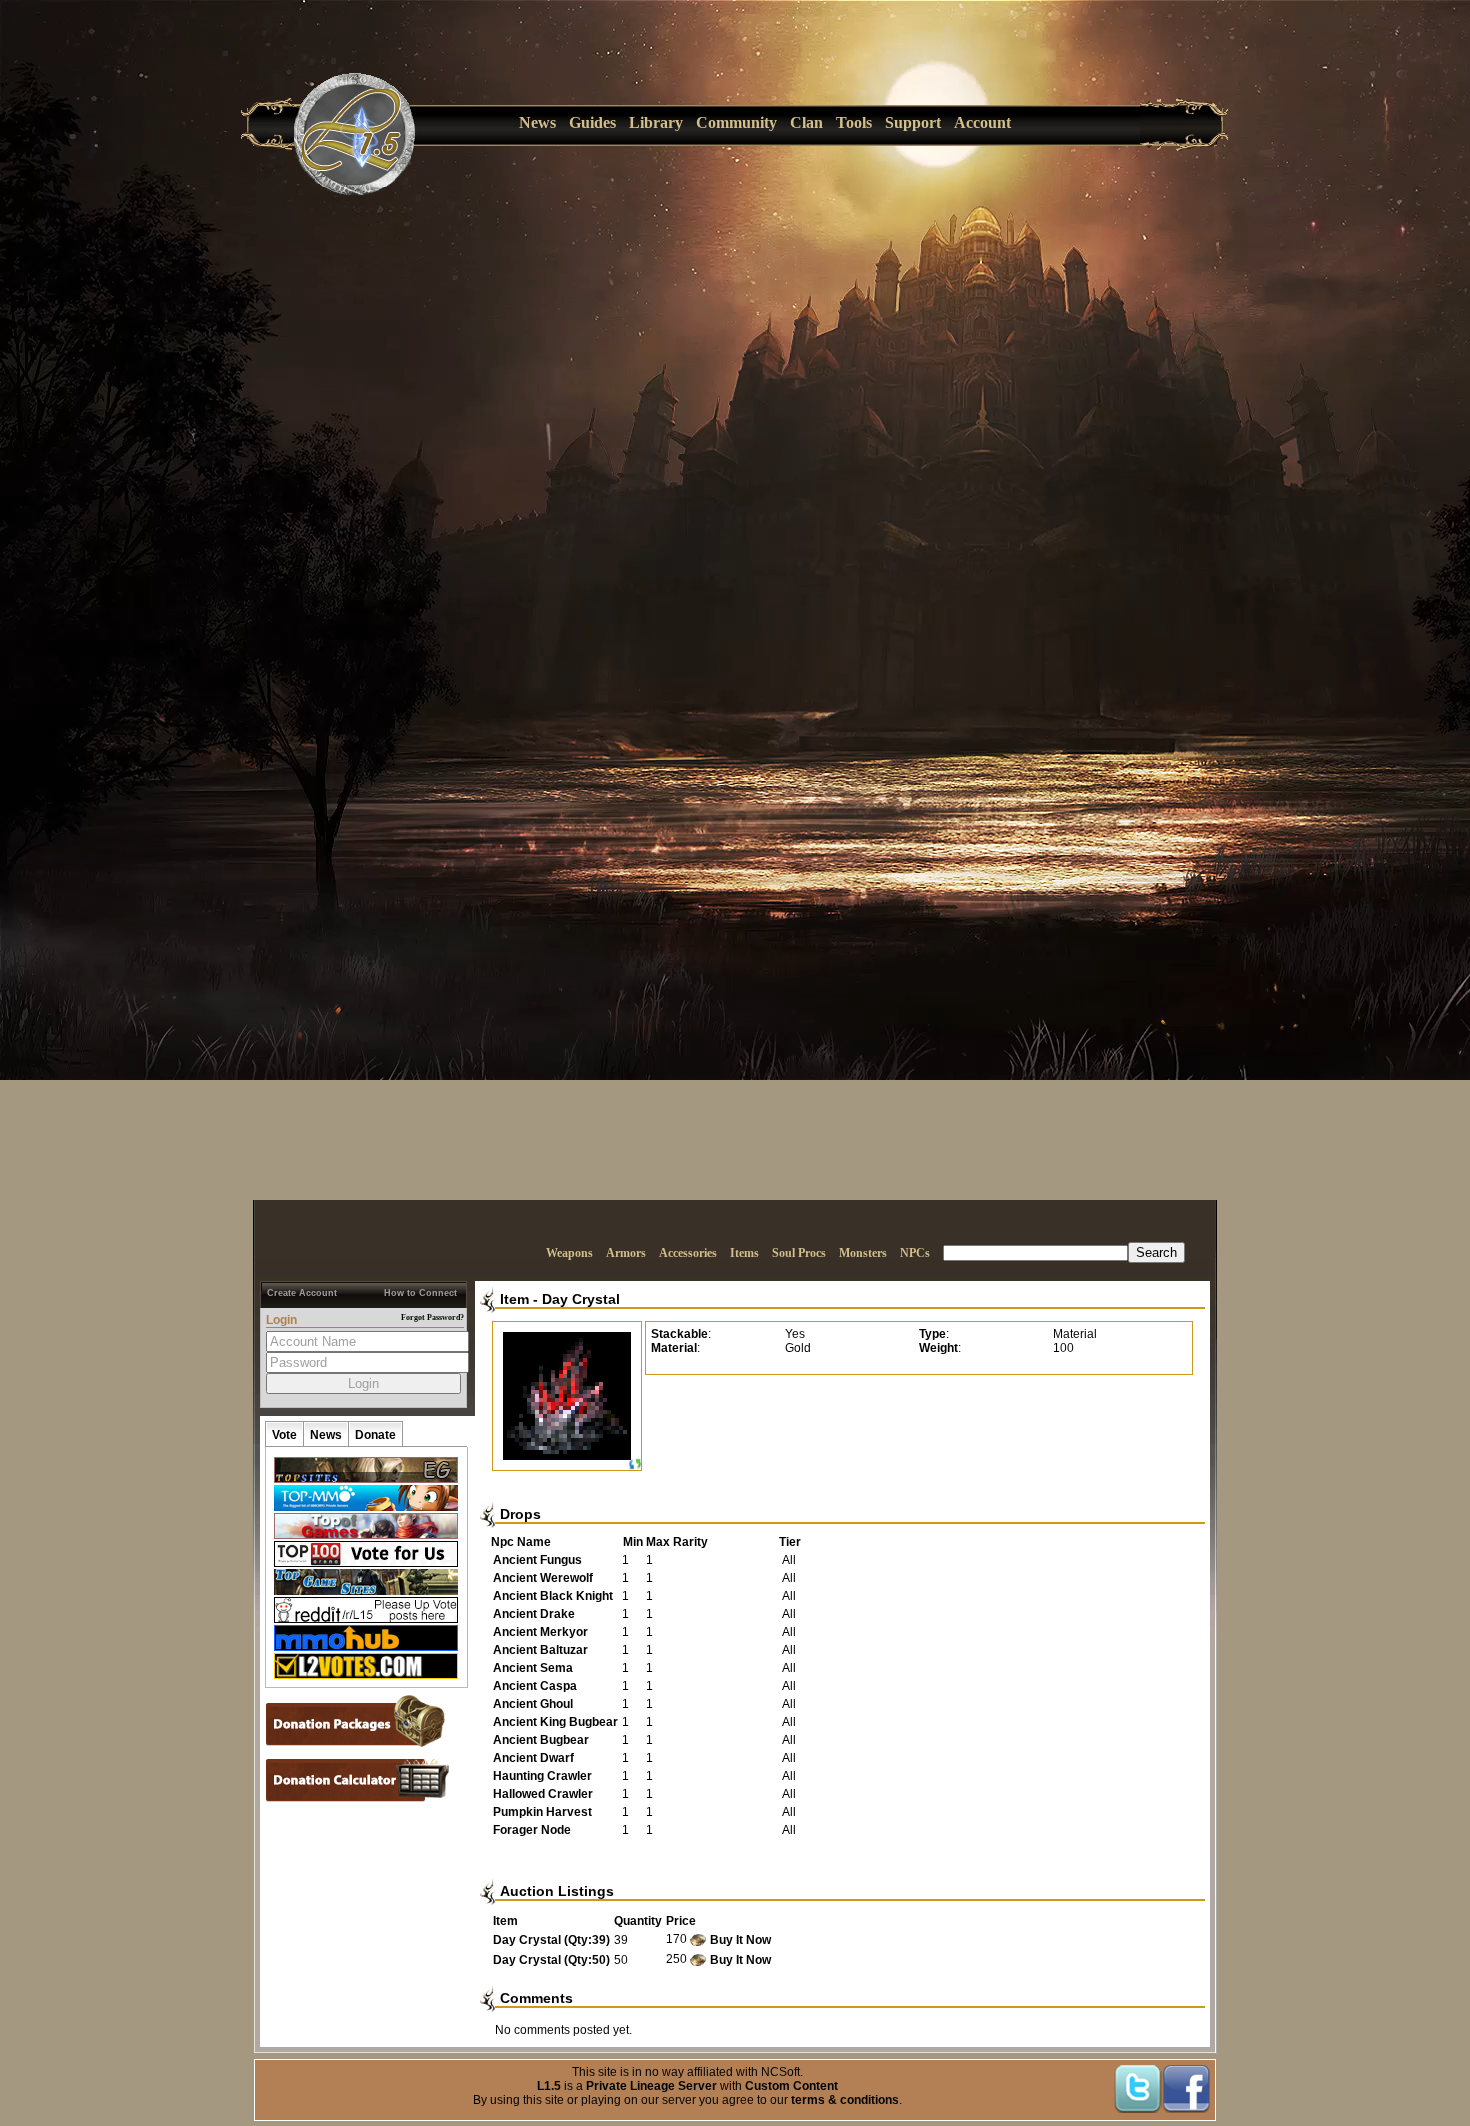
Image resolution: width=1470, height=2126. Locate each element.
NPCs (915, 1253)
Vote (284, 1435)
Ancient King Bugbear (555, 1722)
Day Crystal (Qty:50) (551, 1960)
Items (744, 1253)
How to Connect (420, 1293)
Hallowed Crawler (543, 1794)
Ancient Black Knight (553, 1596)
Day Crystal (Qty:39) (551, 1940)
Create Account (302, 1293)
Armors (626, 1253)
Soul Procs (799, 1253)
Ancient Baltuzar (540, 1650)
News (537, 122)
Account (982, 122)
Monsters (863, 1253)
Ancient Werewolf (543, 1578)
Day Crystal (581, 1299)
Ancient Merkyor (540, 1632)
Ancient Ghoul (533, 1704)
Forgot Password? (432, 1317)
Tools (854, 122)
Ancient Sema (533, 1668)
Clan (806, 122)
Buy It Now (740, 1940)
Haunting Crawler (542, 1776)
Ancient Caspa (535, 1686)
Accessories (688, 1253)
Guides (592, 122)
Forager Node (532, 1830)
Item (514, 1299)
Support (913, 122)
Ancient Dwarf (533, 1758)
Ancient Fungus (537, 1560)
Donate (375, 1435)
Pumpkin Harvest (542, 1812)
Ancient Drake (534, 1614)
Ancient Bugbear (541, 1740)
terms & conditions (845, 2100)
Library (656, 122)
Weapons (569, 1253)
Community (736, 122)
